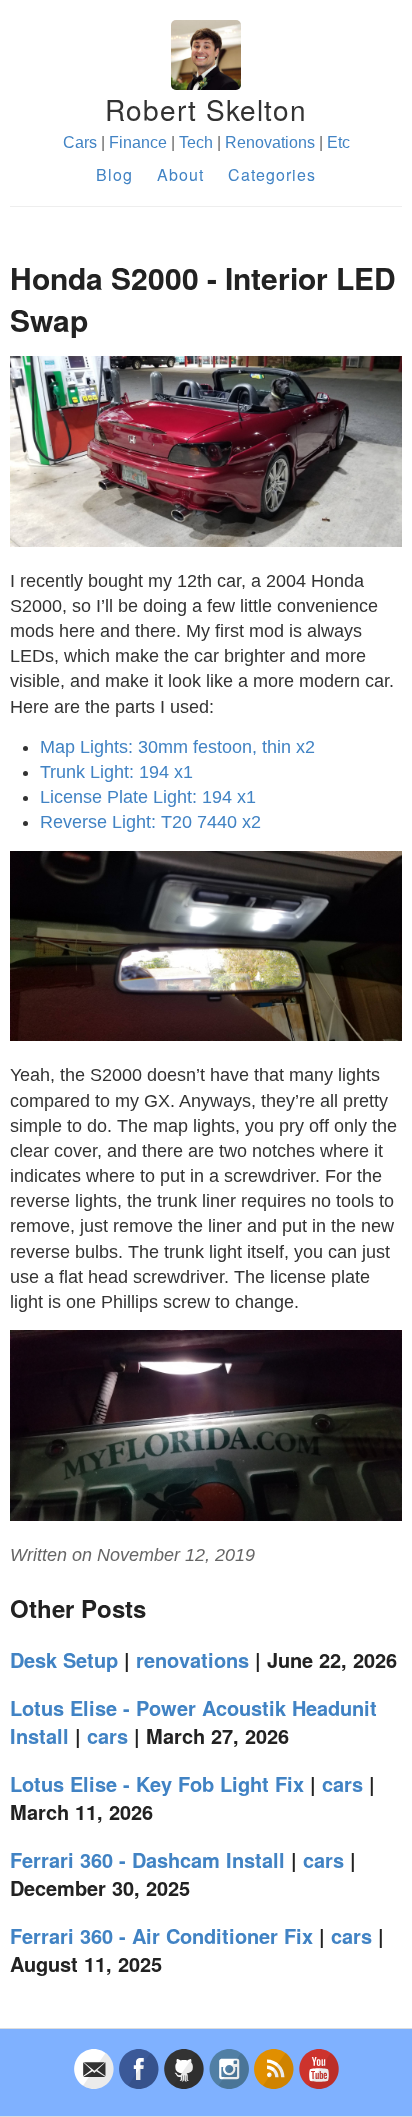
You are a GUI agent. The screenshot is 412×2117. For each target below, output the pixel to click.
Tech (196, 142)
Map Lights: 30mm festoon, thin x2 (177, 747)
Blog (114, 174)
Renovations (270, 142)
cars (107, 1735)
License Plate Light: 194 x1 (148, 797)
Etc (338, 142)
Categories (272, 174)
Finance (138, 142)
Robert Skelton (206, 109)
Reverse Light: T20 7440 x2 (150, 822)
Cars (80, 142)
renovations (192, 1659)
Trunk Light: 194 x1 (116, 772)
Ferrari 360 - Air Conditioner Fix (161, 1935)
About (180, 174)
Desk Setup (64, 1659)
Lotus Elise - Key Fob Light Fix (157, 1783)
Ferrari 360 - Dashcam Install (147, 1859)
